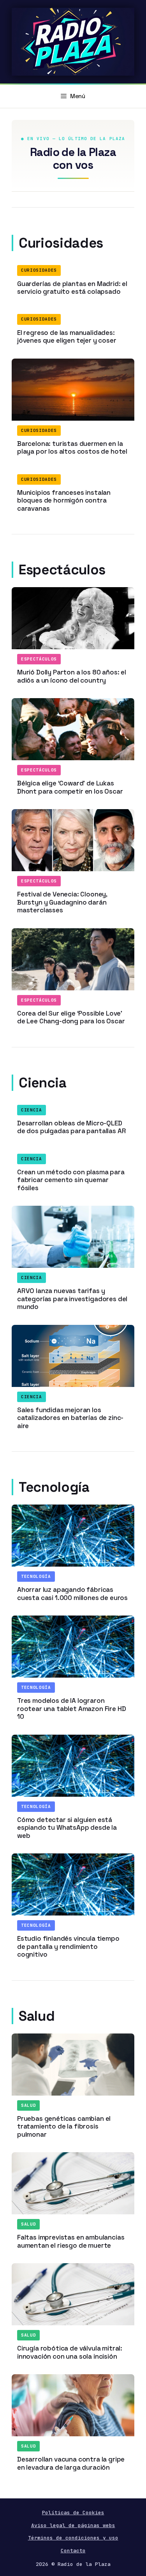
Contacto (73, 2551)
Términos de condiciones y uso (73, 2538)
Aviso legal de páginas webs (73, 2525)
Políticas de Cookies (73, 2513)
